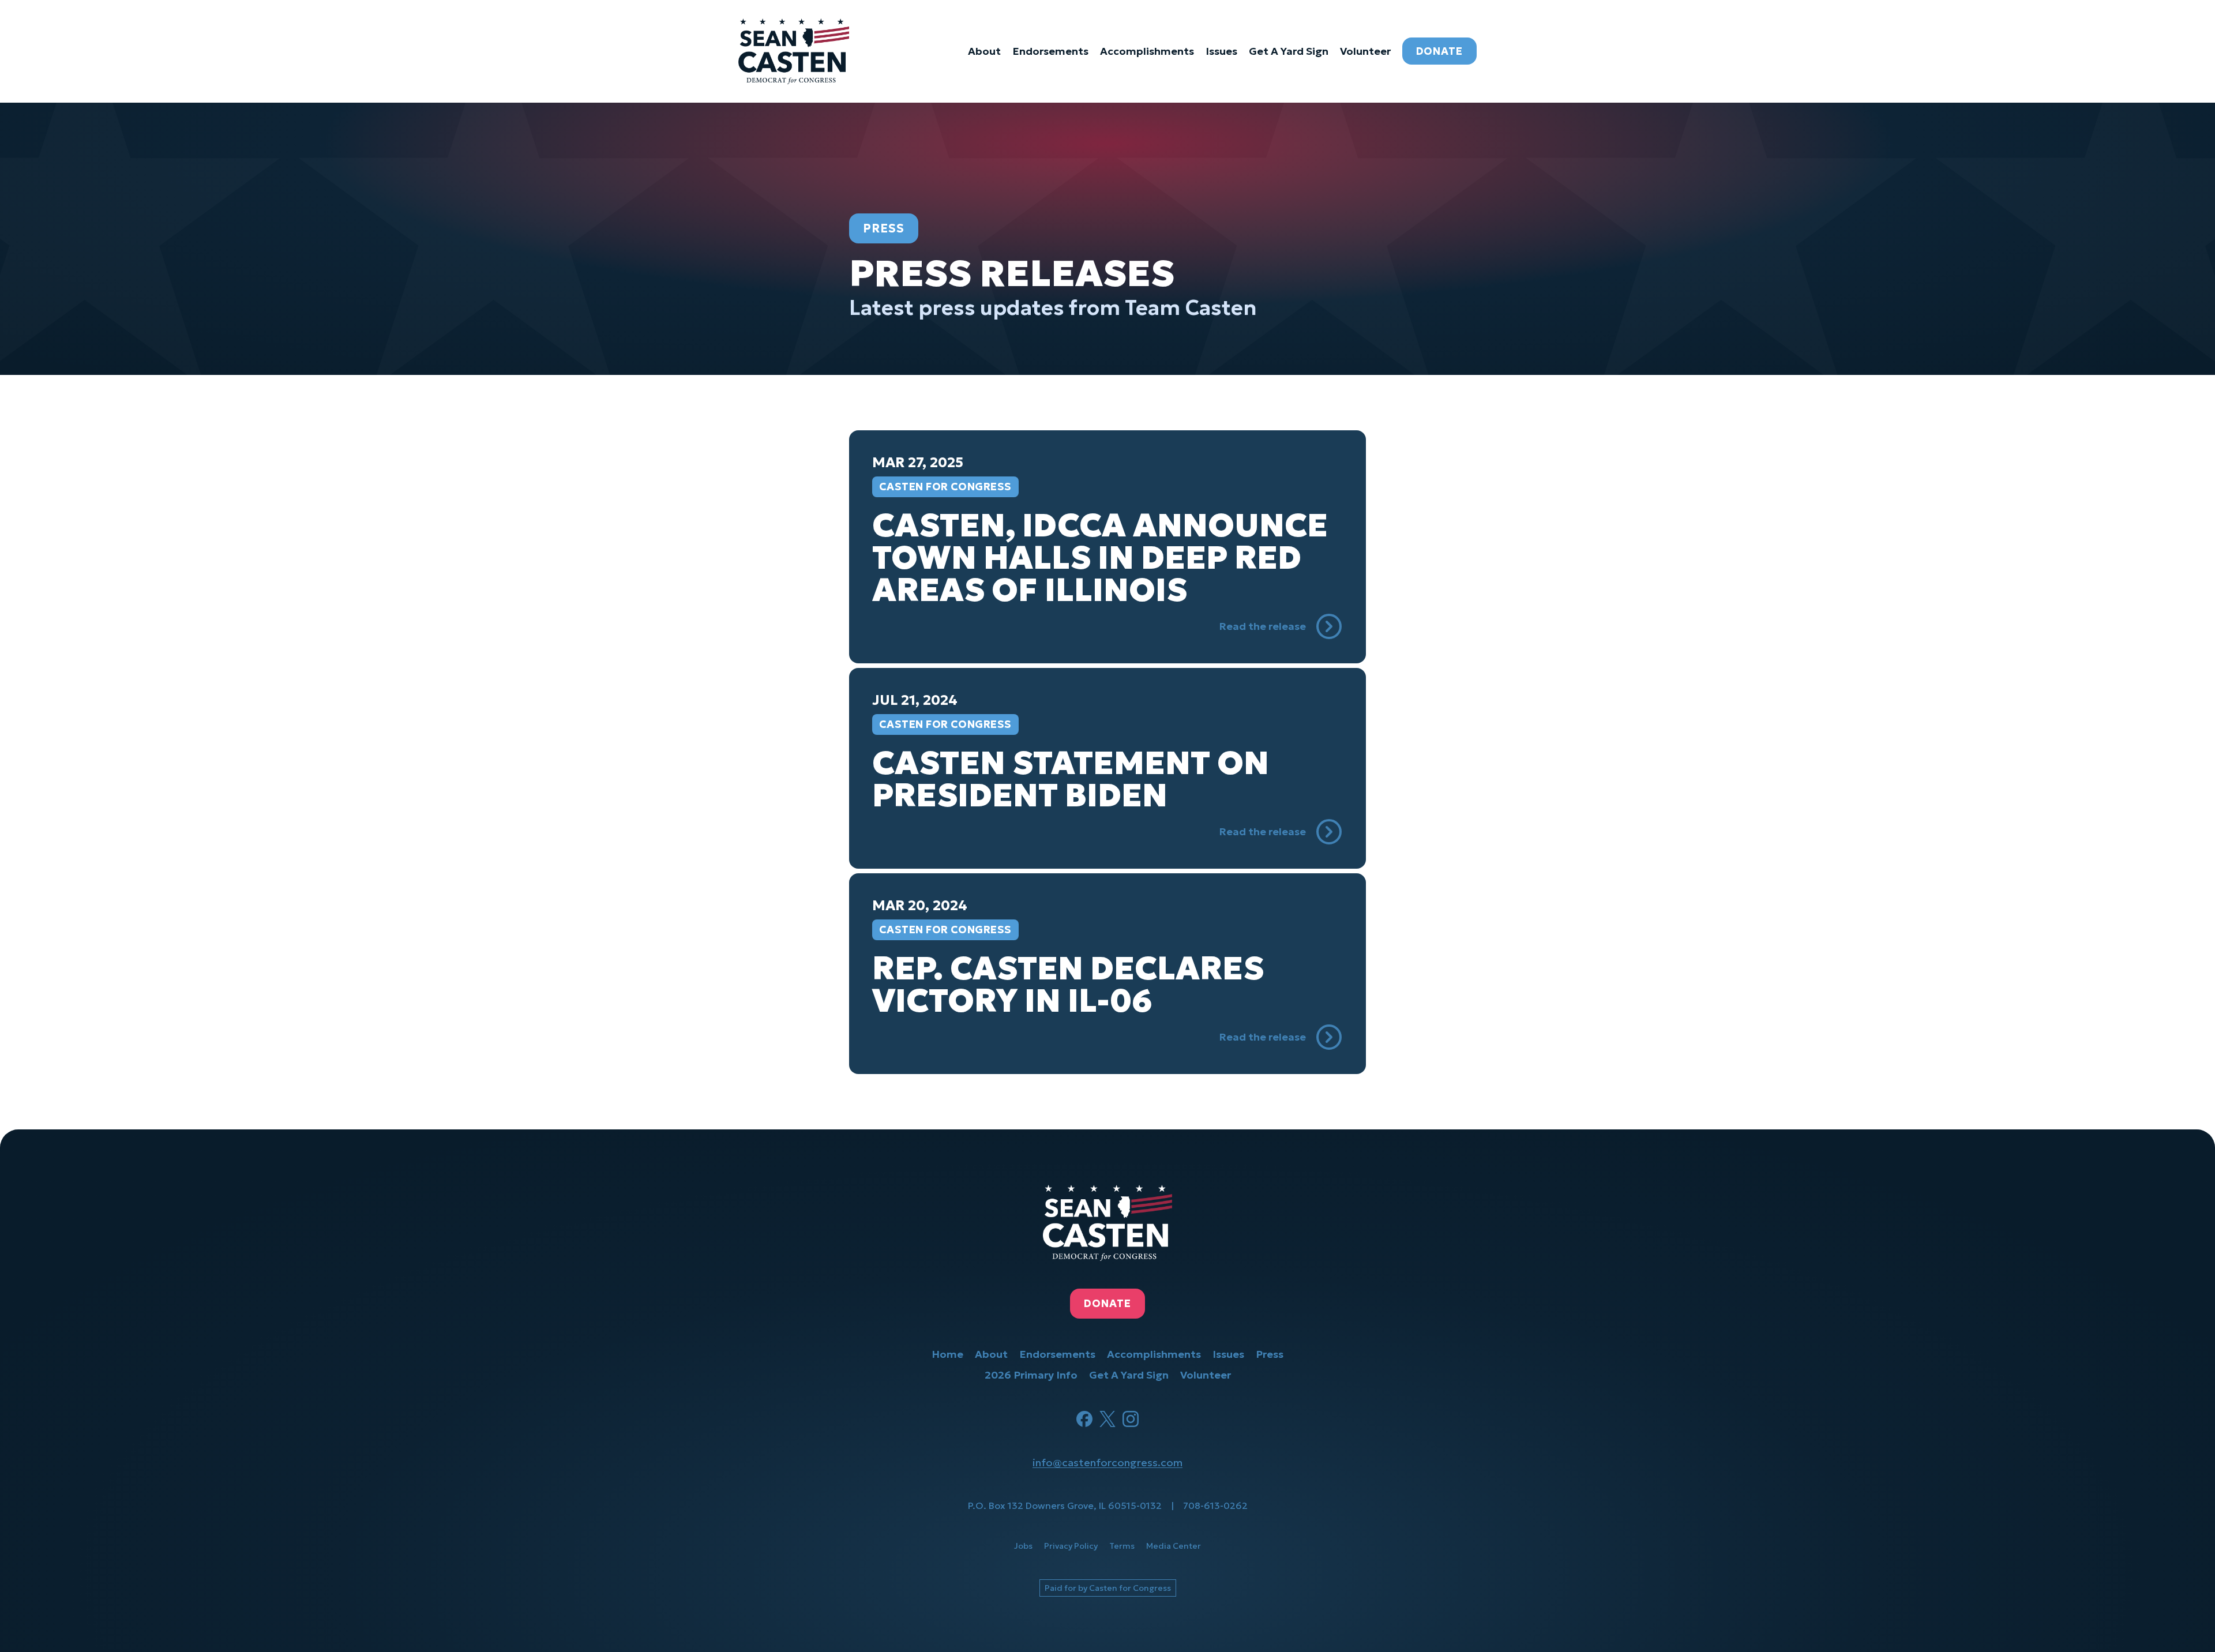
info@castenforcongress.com (1107, 1463)
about (984, 51)
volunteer (1365, 51)
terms (1122, 1546)
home (947, 1354)
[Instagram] (1131, 1419)
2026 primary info (1031, 1375)
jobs (1023, 1546)
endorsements (1050, 51)
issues (1221, 51)
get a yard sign (1289, 51)
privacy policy (1071, 1546)
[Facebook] (1084, 1419)
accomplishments (1147, 51)
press (1270, 1354)
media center (1174, 1546)
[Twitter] (1107, 1419)
